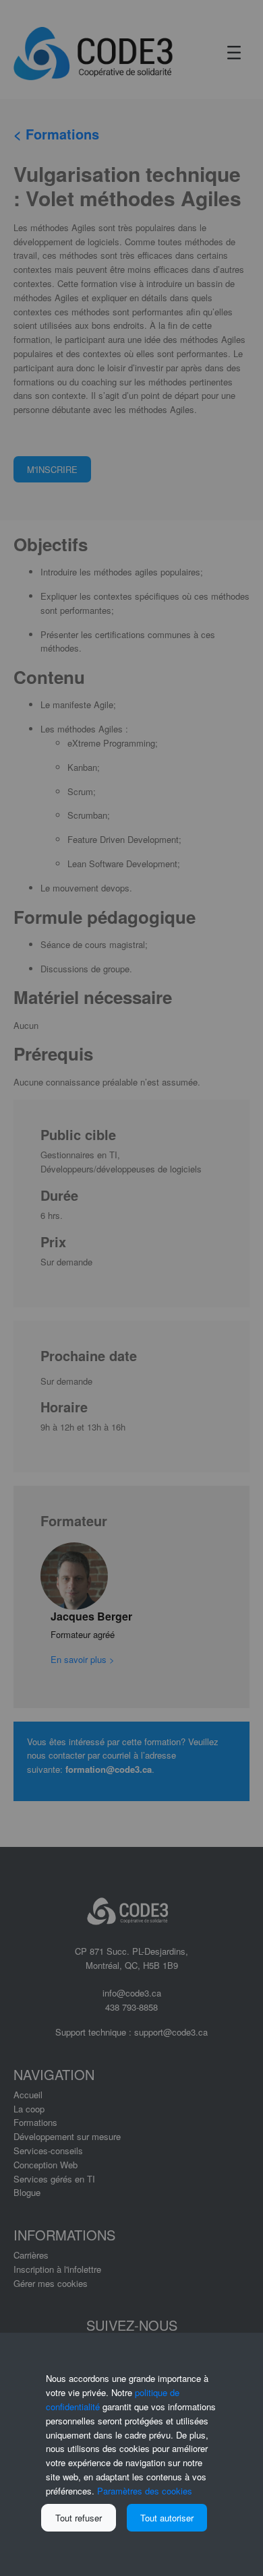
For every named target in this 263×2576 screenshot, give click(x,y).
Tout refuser (79, 2518)
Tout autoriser (167, 2518)
